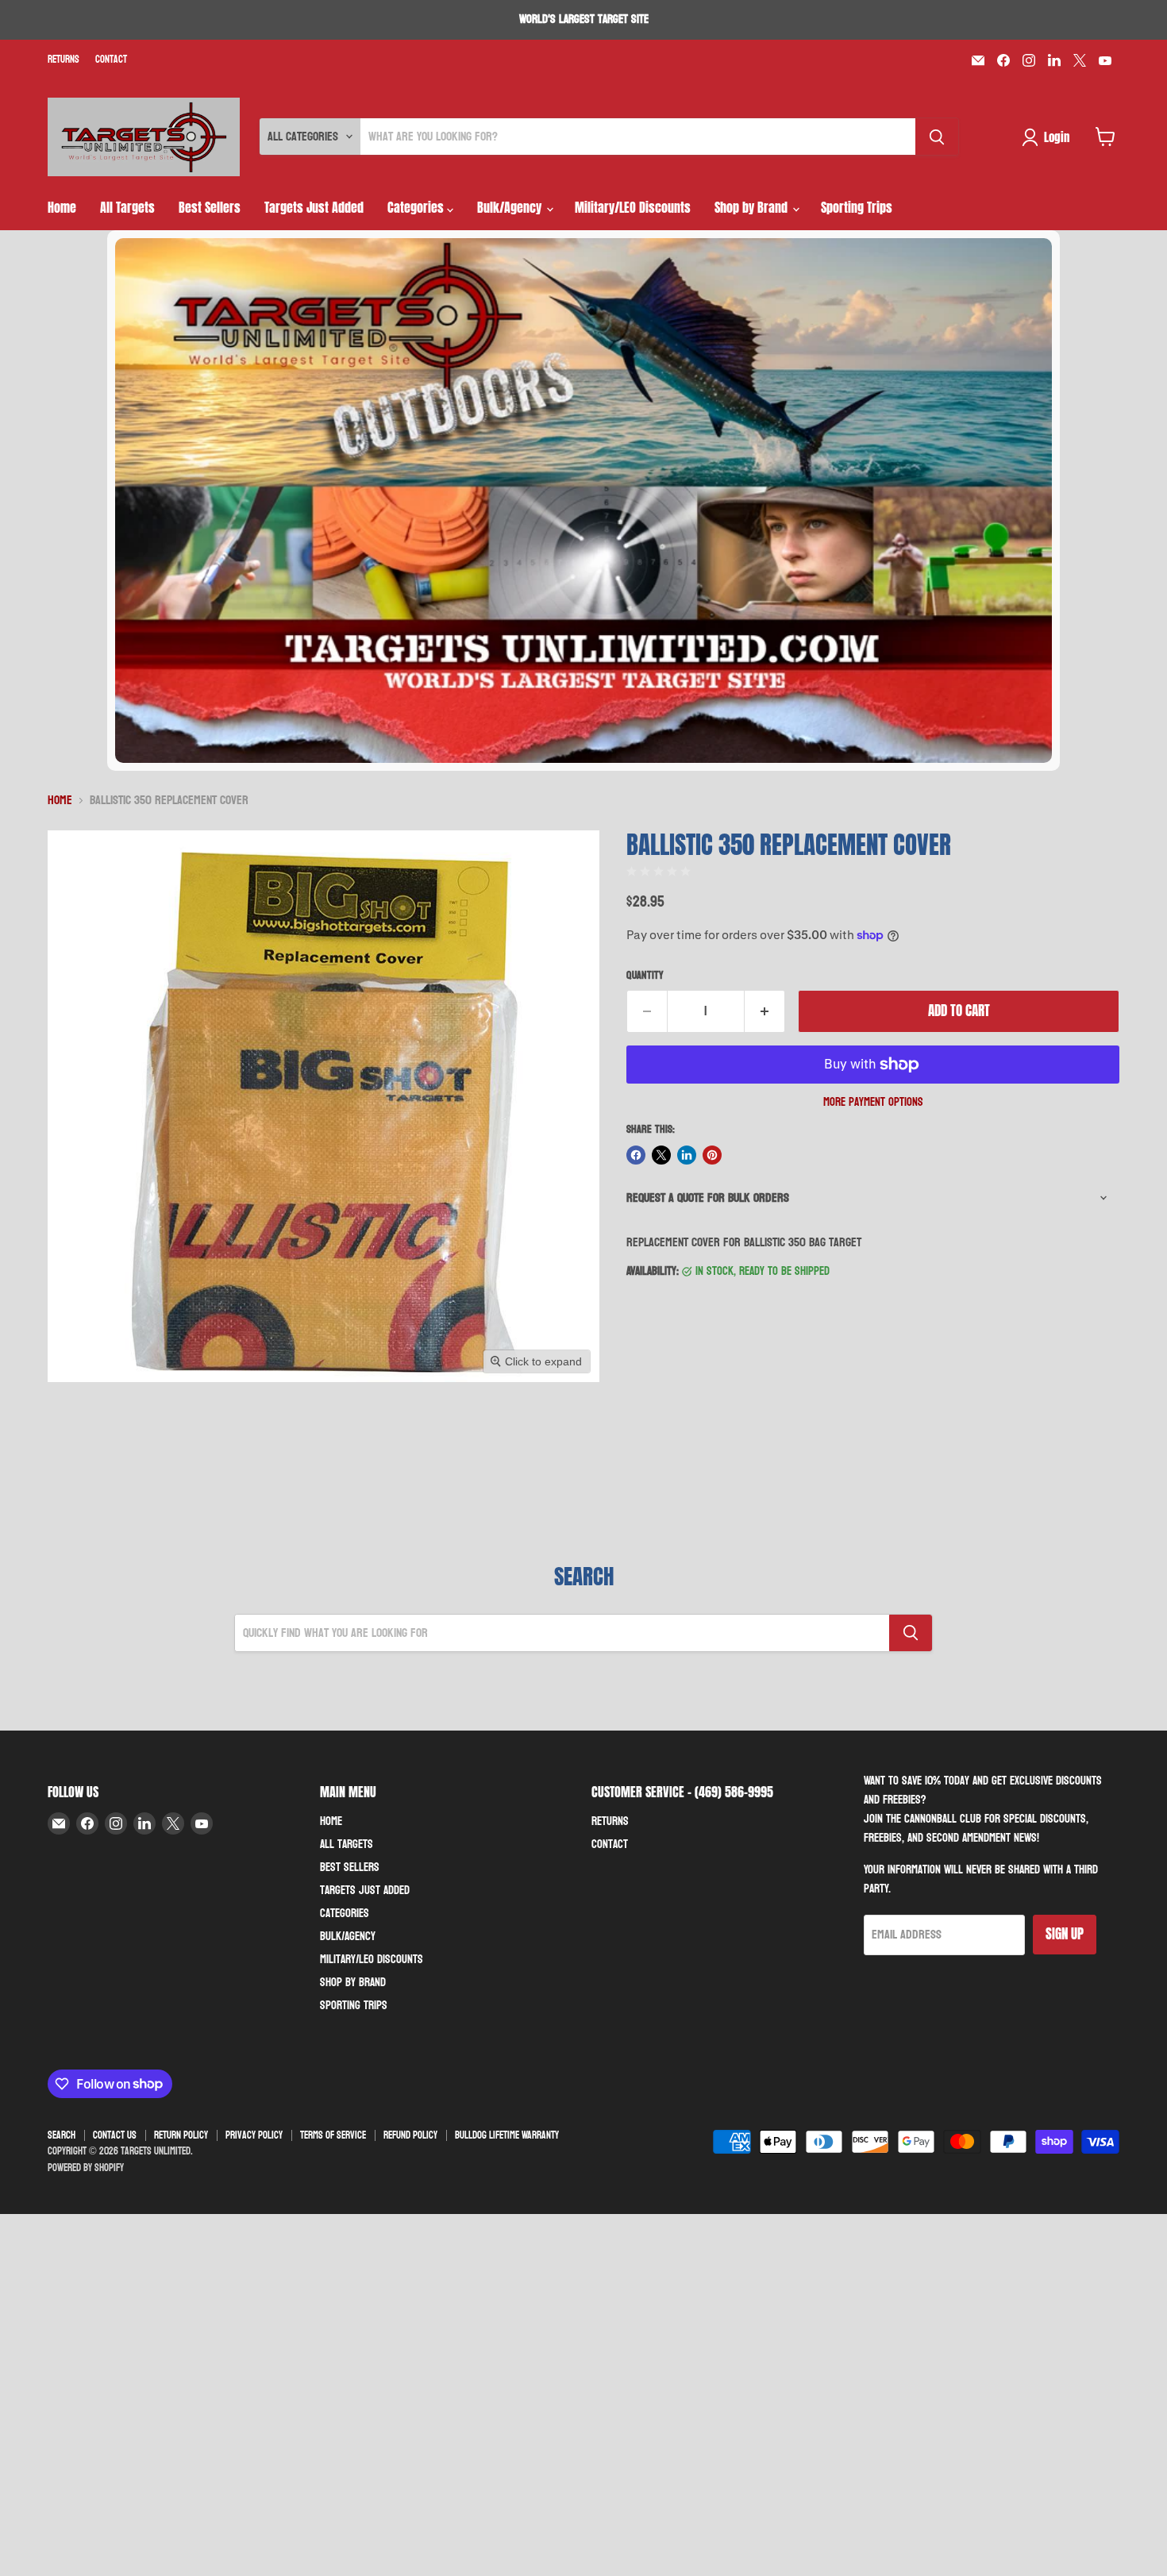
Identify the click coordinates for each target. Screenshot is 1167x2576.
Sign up (1065, 1934)
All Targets (127, 207)
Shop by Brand (753, 207)
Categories (417, 207)
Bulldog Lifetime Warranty (507, 2135)
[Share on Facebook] (636, 1155)
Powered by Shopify (86, 2168)
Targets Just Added (314, 207)
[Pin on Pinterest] (712, 1155)
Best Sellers (210, 207)
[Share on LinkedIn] (687, 1155)
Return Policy (181, 2135)
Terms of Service (333, 2135)
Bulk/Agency (511, 207)
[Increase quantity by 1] (765, 1011)
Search (62, 2135)
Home (62, 207)
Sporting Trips (857, 207)
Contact (111, 60)
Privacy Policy (254, 2135)
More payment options (873, 1102)
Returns (64, 60)
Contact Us (115, 2135)
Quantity (645, 976)
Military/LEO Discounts (633, 207)
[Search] (937, 137)
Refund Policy (410, 2135)
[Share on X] (661, 1155)
